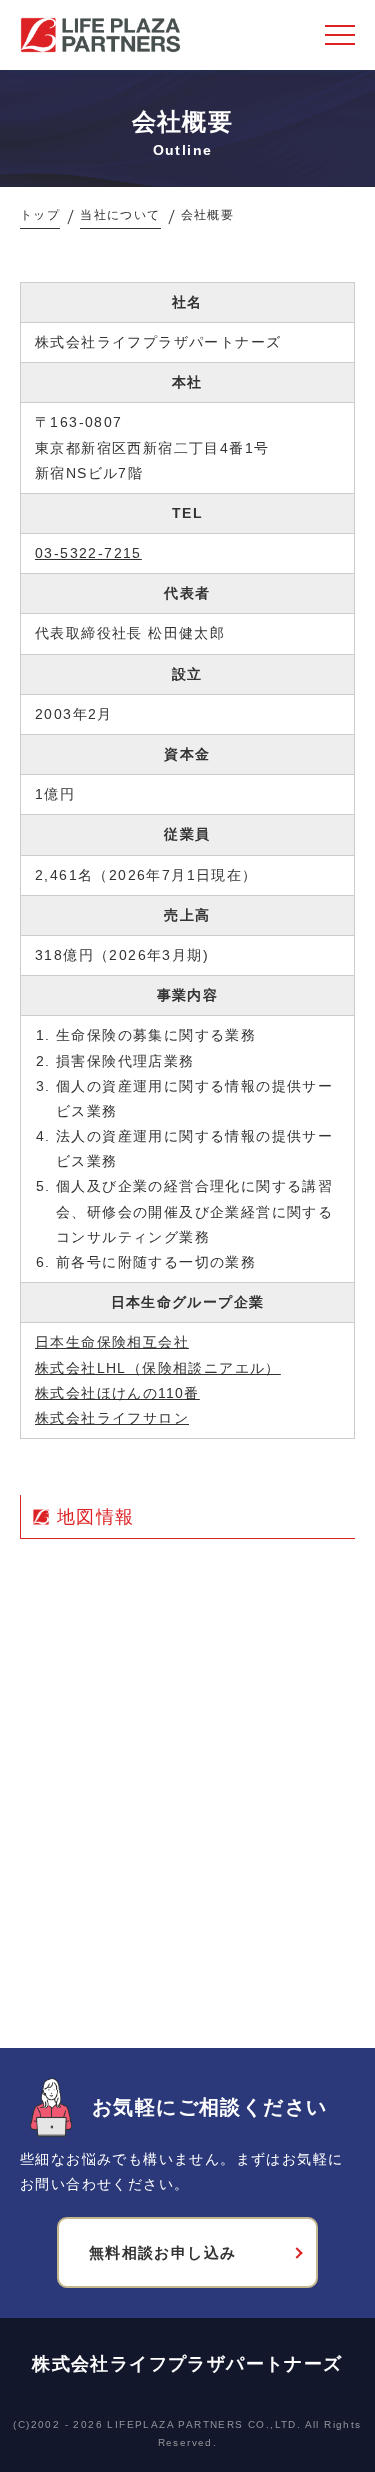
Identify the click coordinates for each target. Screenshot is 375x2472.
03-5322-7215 (88, 553)
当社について (120, 215)
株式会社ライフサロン (112, 1418)
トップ (40, 215)
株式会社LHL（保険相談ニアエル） (158, 1368)
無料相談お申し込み (163, 2252)
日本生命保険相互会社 (112, 1342)
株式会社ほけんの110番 (117, 1393)
